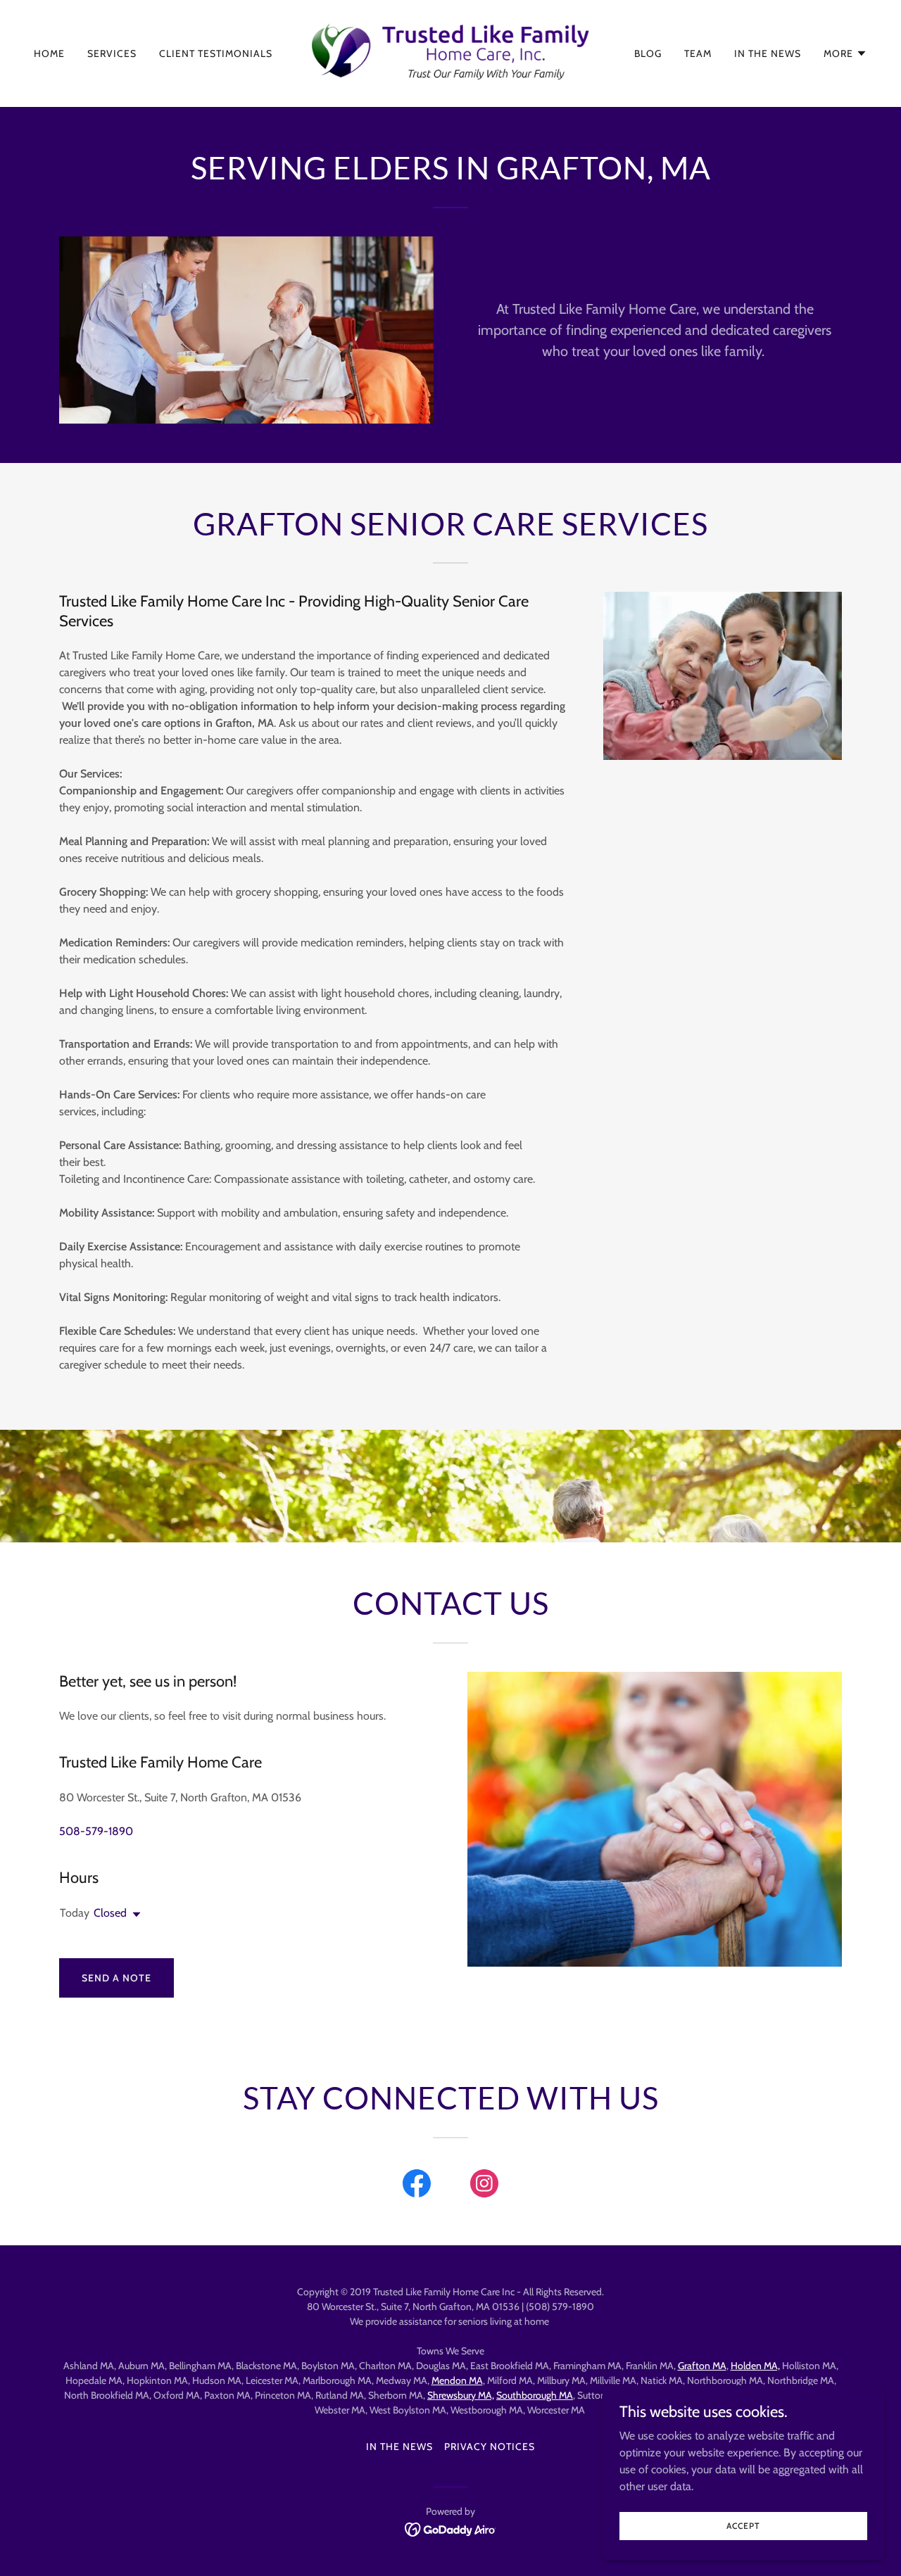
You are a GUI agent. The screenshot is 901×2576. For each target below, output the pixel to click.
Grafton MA (702, 2366)
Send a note (116, 1978)
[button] (845, 53)
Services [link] (112, 53)
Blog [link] (648, 53)
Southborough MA (535, 2395)
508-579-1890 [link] (96, 1831)
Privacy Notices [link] (490, 2447)
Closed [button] (110, 1913)
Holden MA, (755, 2366)
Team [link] (698, 53)
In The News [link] (768, 53)
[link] (451, 52)
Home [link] (49, 53)
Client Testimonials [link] (216, 53)
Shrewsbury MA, (461, 2395)
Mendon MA (457, 2380)
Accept (743, 2526)
